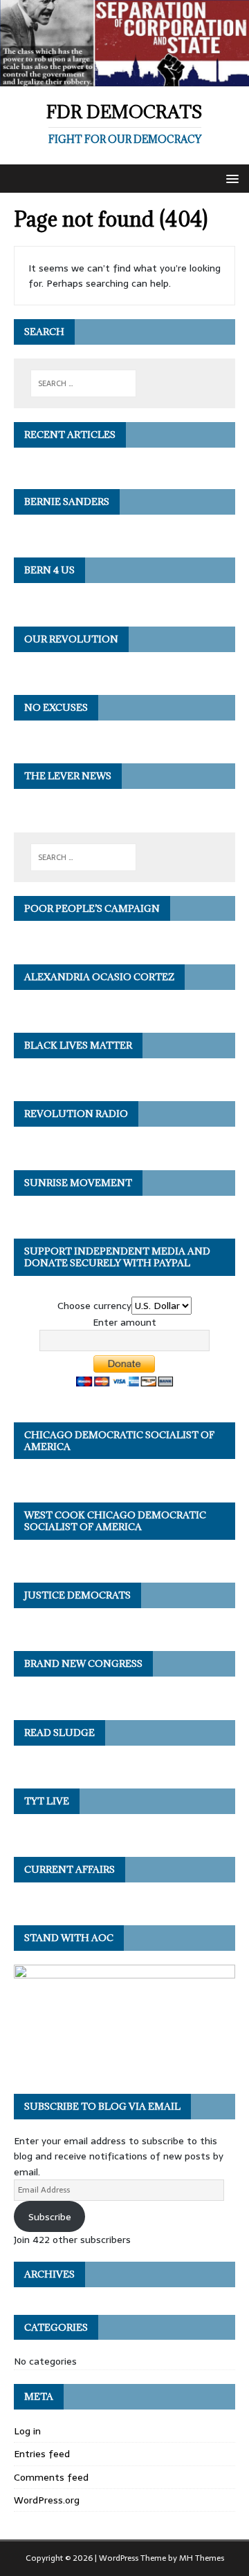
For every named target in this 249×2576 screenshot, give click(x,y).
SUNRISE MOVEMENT (78, 1183)
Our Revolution (71, 639)
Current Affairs (70, 1869)
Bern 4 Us (49, 570)
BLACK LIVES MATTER (78, 1045)
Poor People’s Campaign (92, 908)
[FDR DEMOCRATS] (124, 78)
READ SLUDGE (59, 1733)
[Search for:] (83, 383)
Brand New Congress (83, 1663)
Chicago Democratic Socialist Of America (119, 1441)
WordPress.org (47, 2500)
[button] (230, 178)
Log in (27, 2431)
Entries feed (42, 2454)
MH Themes (202, 2558)
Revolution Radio (76, 1114)
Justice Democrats (77, 1595)
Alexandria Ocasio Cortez (99, 977)
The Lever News (68, 776)
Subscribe (50, 2217)
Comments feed (51, 2477)
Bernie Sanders (67, 502)
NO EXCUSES (56, 707)
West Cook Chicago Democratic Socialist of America (115, 1521)
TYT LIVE (47, 1801)
